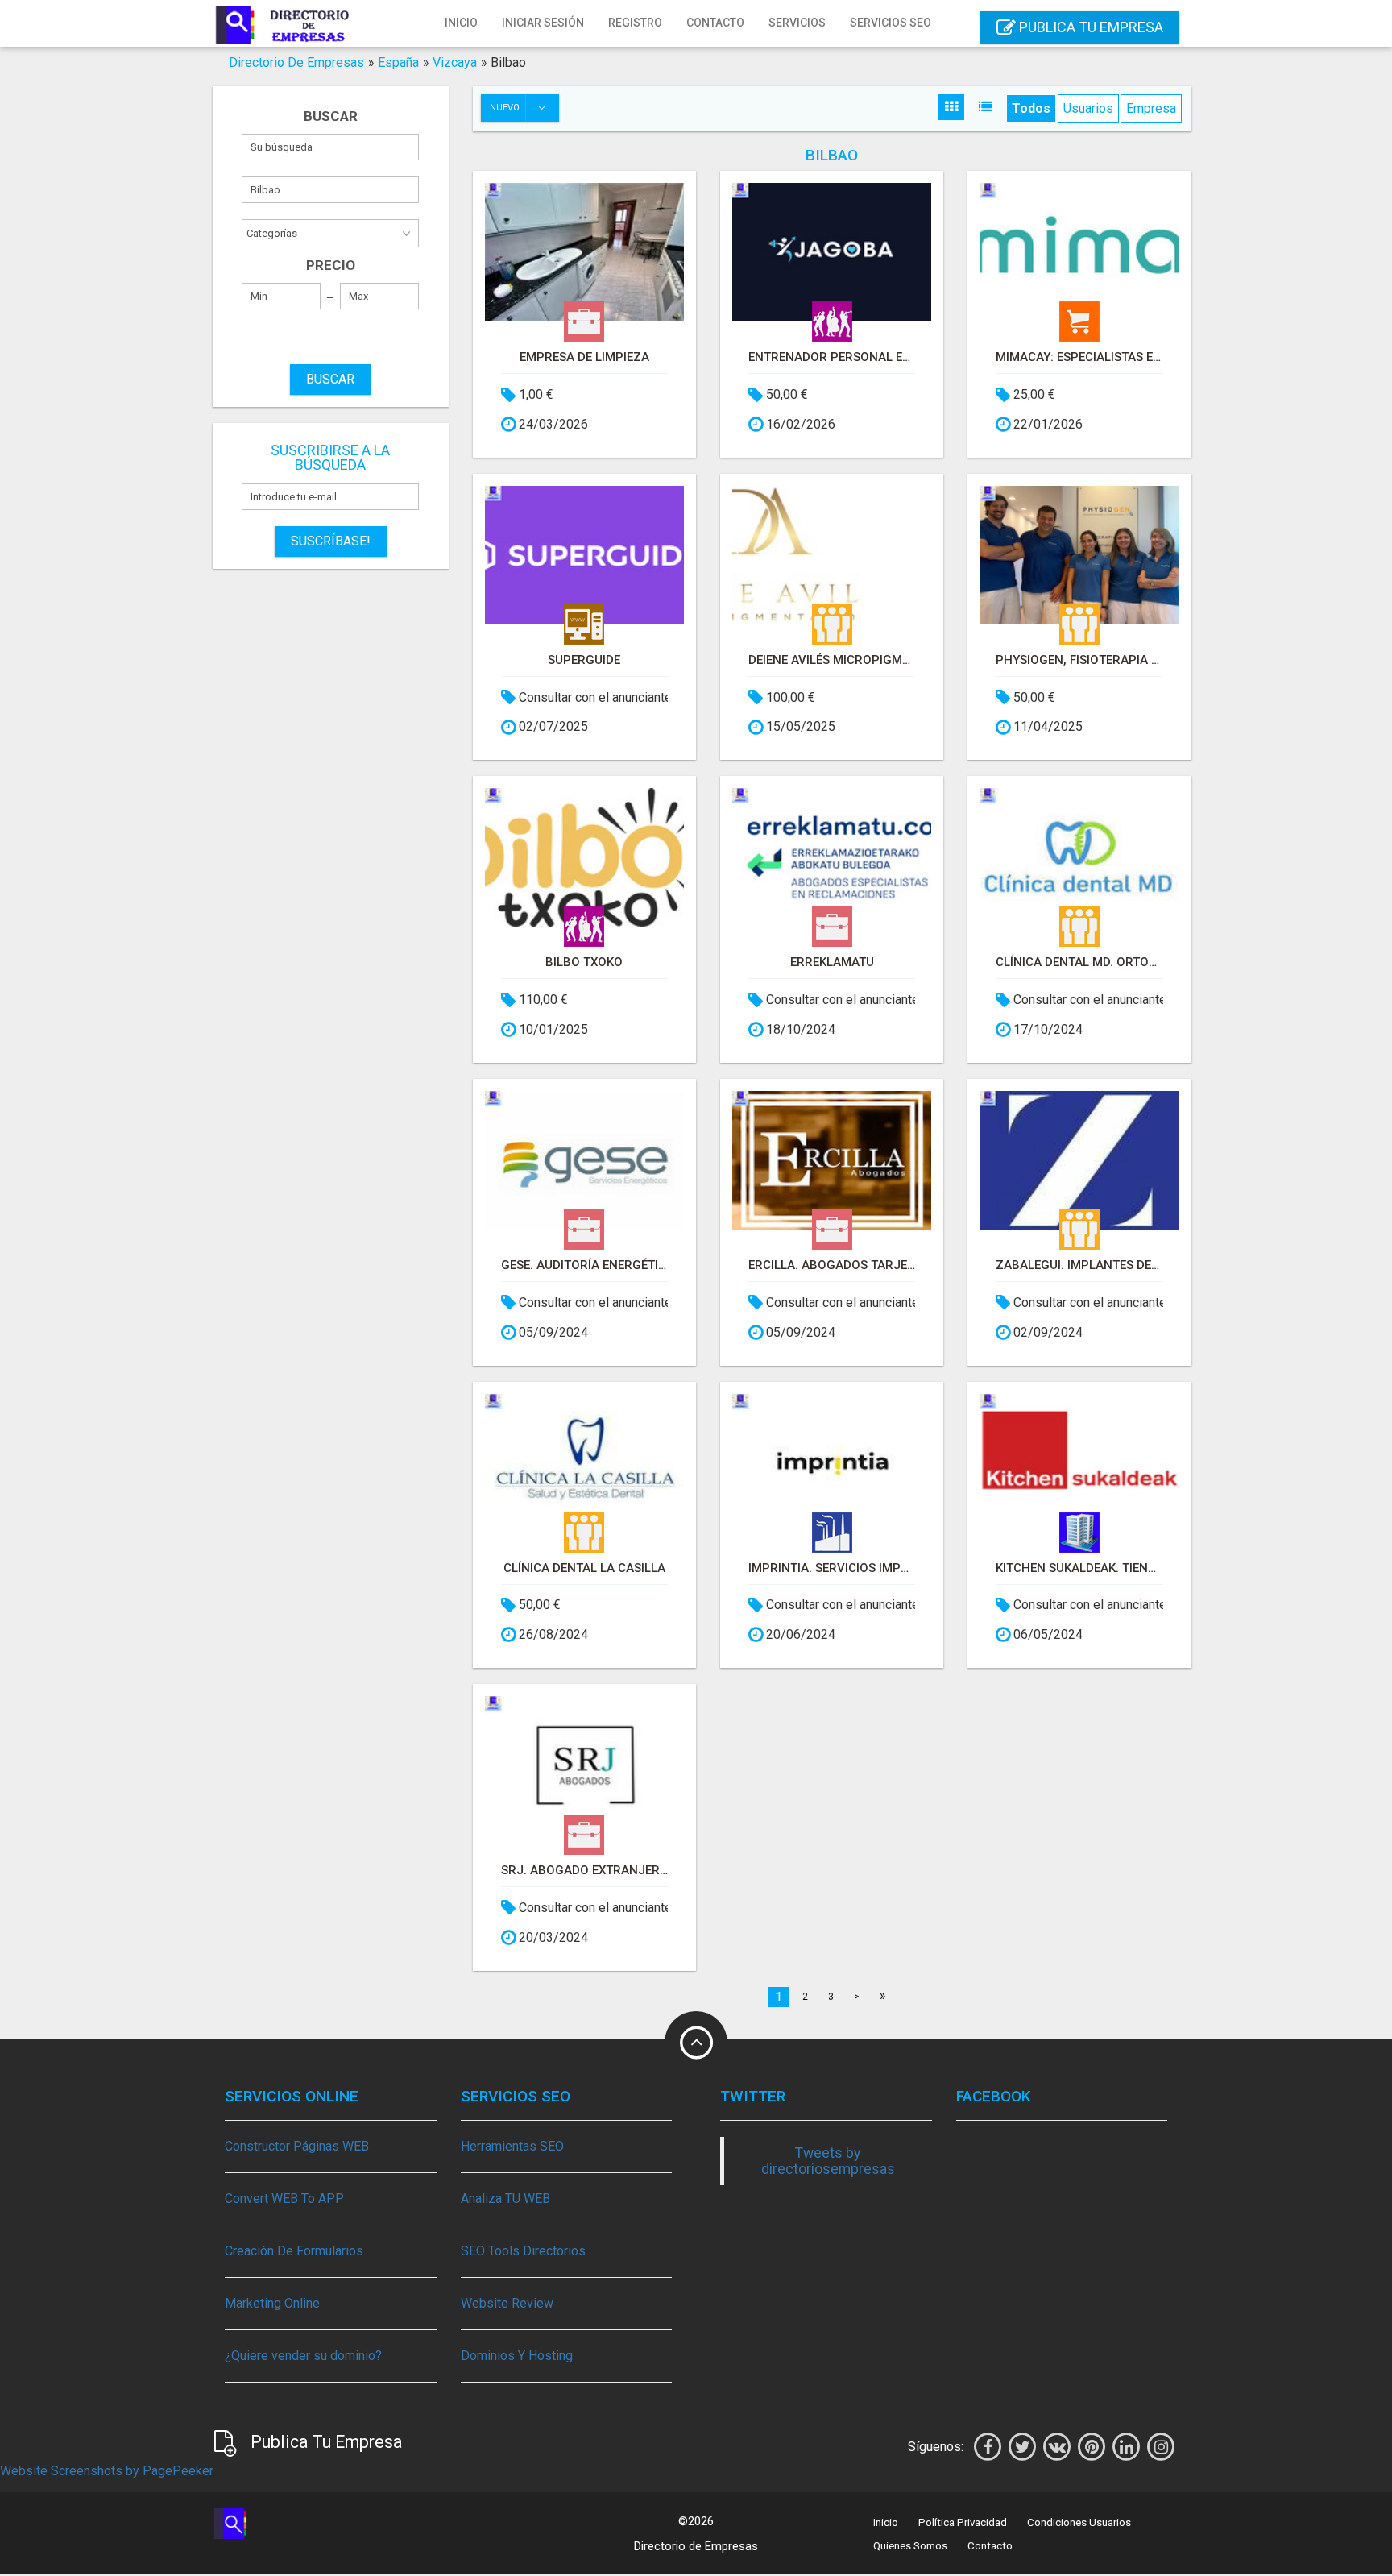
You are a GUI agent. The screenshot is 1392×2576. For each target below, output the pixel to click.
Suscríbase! (331, 541)
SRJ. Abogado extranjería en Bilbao (584, 1870)
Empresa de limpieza (584, 357)
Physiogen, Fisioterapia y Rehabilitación (1079, 660)
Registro (635, 23)
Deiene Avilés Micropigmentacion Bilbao (832, 660)
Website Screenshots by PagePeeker (107, 2471)
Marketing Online (272, 2303)
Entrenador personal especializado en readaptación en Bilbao (832, 357)
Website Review (507, 2303)
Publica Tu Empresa (1090, 27)
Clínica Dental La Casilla (584, 1568)
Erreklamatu (832, 962)
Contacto (715, 23)
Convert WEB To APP (284, 2199)
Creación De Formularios (294, 2251)
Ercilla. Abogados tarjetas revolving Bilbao (832, 1265)
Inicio (461, 23)
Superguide (584, 660)
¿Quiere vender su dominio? (303, 2356)
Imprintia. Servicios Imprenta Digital (832, 1568)
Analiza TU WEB (505, 2199)
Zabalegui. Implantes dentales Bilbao (1079, 1265)
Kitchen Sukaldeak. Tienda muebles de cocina (1079, 1568)
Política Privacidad (963, 2522)
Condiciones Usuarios (1079, 2522)
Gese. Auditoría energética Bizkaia (584, 1265)
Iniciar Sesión (543, 23)
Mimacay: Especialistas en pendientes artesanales (1079, 357)
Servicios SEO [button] (891, 23)
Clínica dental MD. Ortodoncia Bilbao (1079, 962)
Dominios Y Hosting (517, 2356)
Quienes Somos (910, 2546)
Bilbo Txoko (584, 962)
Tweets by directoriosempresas (828, 2161)
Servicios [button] (797, 23)
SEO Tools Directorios (523, 2251)
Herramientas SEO (512, 2146)
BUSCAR (330, 379)
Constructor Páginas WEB (297, 2146)
